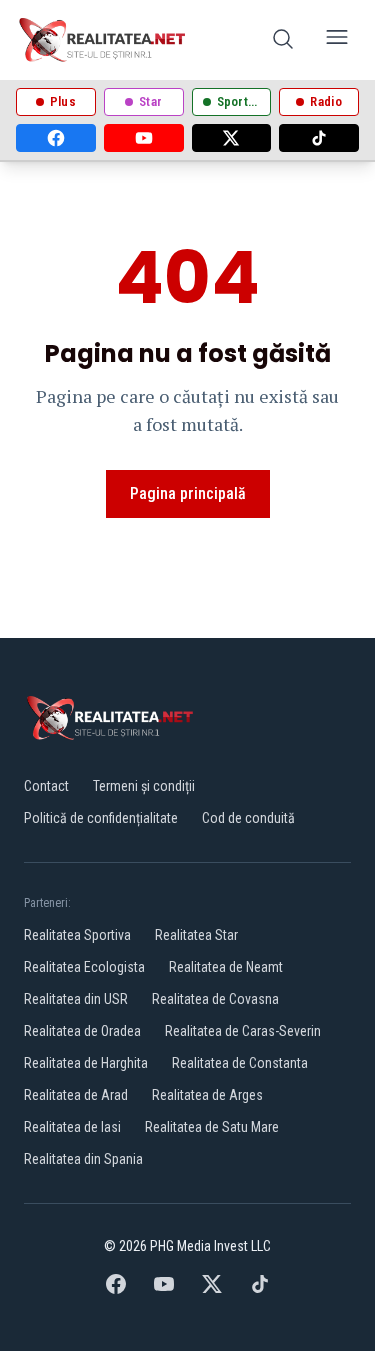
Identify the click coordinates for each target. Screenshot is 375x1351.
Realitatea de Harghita (86, 1063)
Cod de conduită (248, 818)
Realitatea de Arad (76, 1095)
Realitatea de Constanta (240, 1063)
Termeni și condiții (144, 786)
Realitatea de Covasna (215, 999)
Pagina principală (188, 493)
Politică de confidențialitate (101, 818)
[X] (232, 138)
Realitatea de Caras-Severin (243, 1031)
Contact (46, 786)
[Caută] (283, 40)
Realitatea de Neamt (226, 967)
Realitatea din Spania (83, 1159)
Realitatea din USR (76, 999)
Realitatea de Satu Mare (212, 1127)
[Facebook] (56, 138)
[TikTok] (319, 138)
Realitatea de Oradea (82, 1031)
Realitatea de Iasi (72, 1127)
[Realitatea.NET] (103, 40)
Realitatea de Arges (207, 1095)
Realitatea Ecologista (84, 967)
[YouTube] (144, 138)
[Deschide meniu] (337, 40)
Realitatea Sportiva (77, 935)
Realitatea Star (196, 935)
